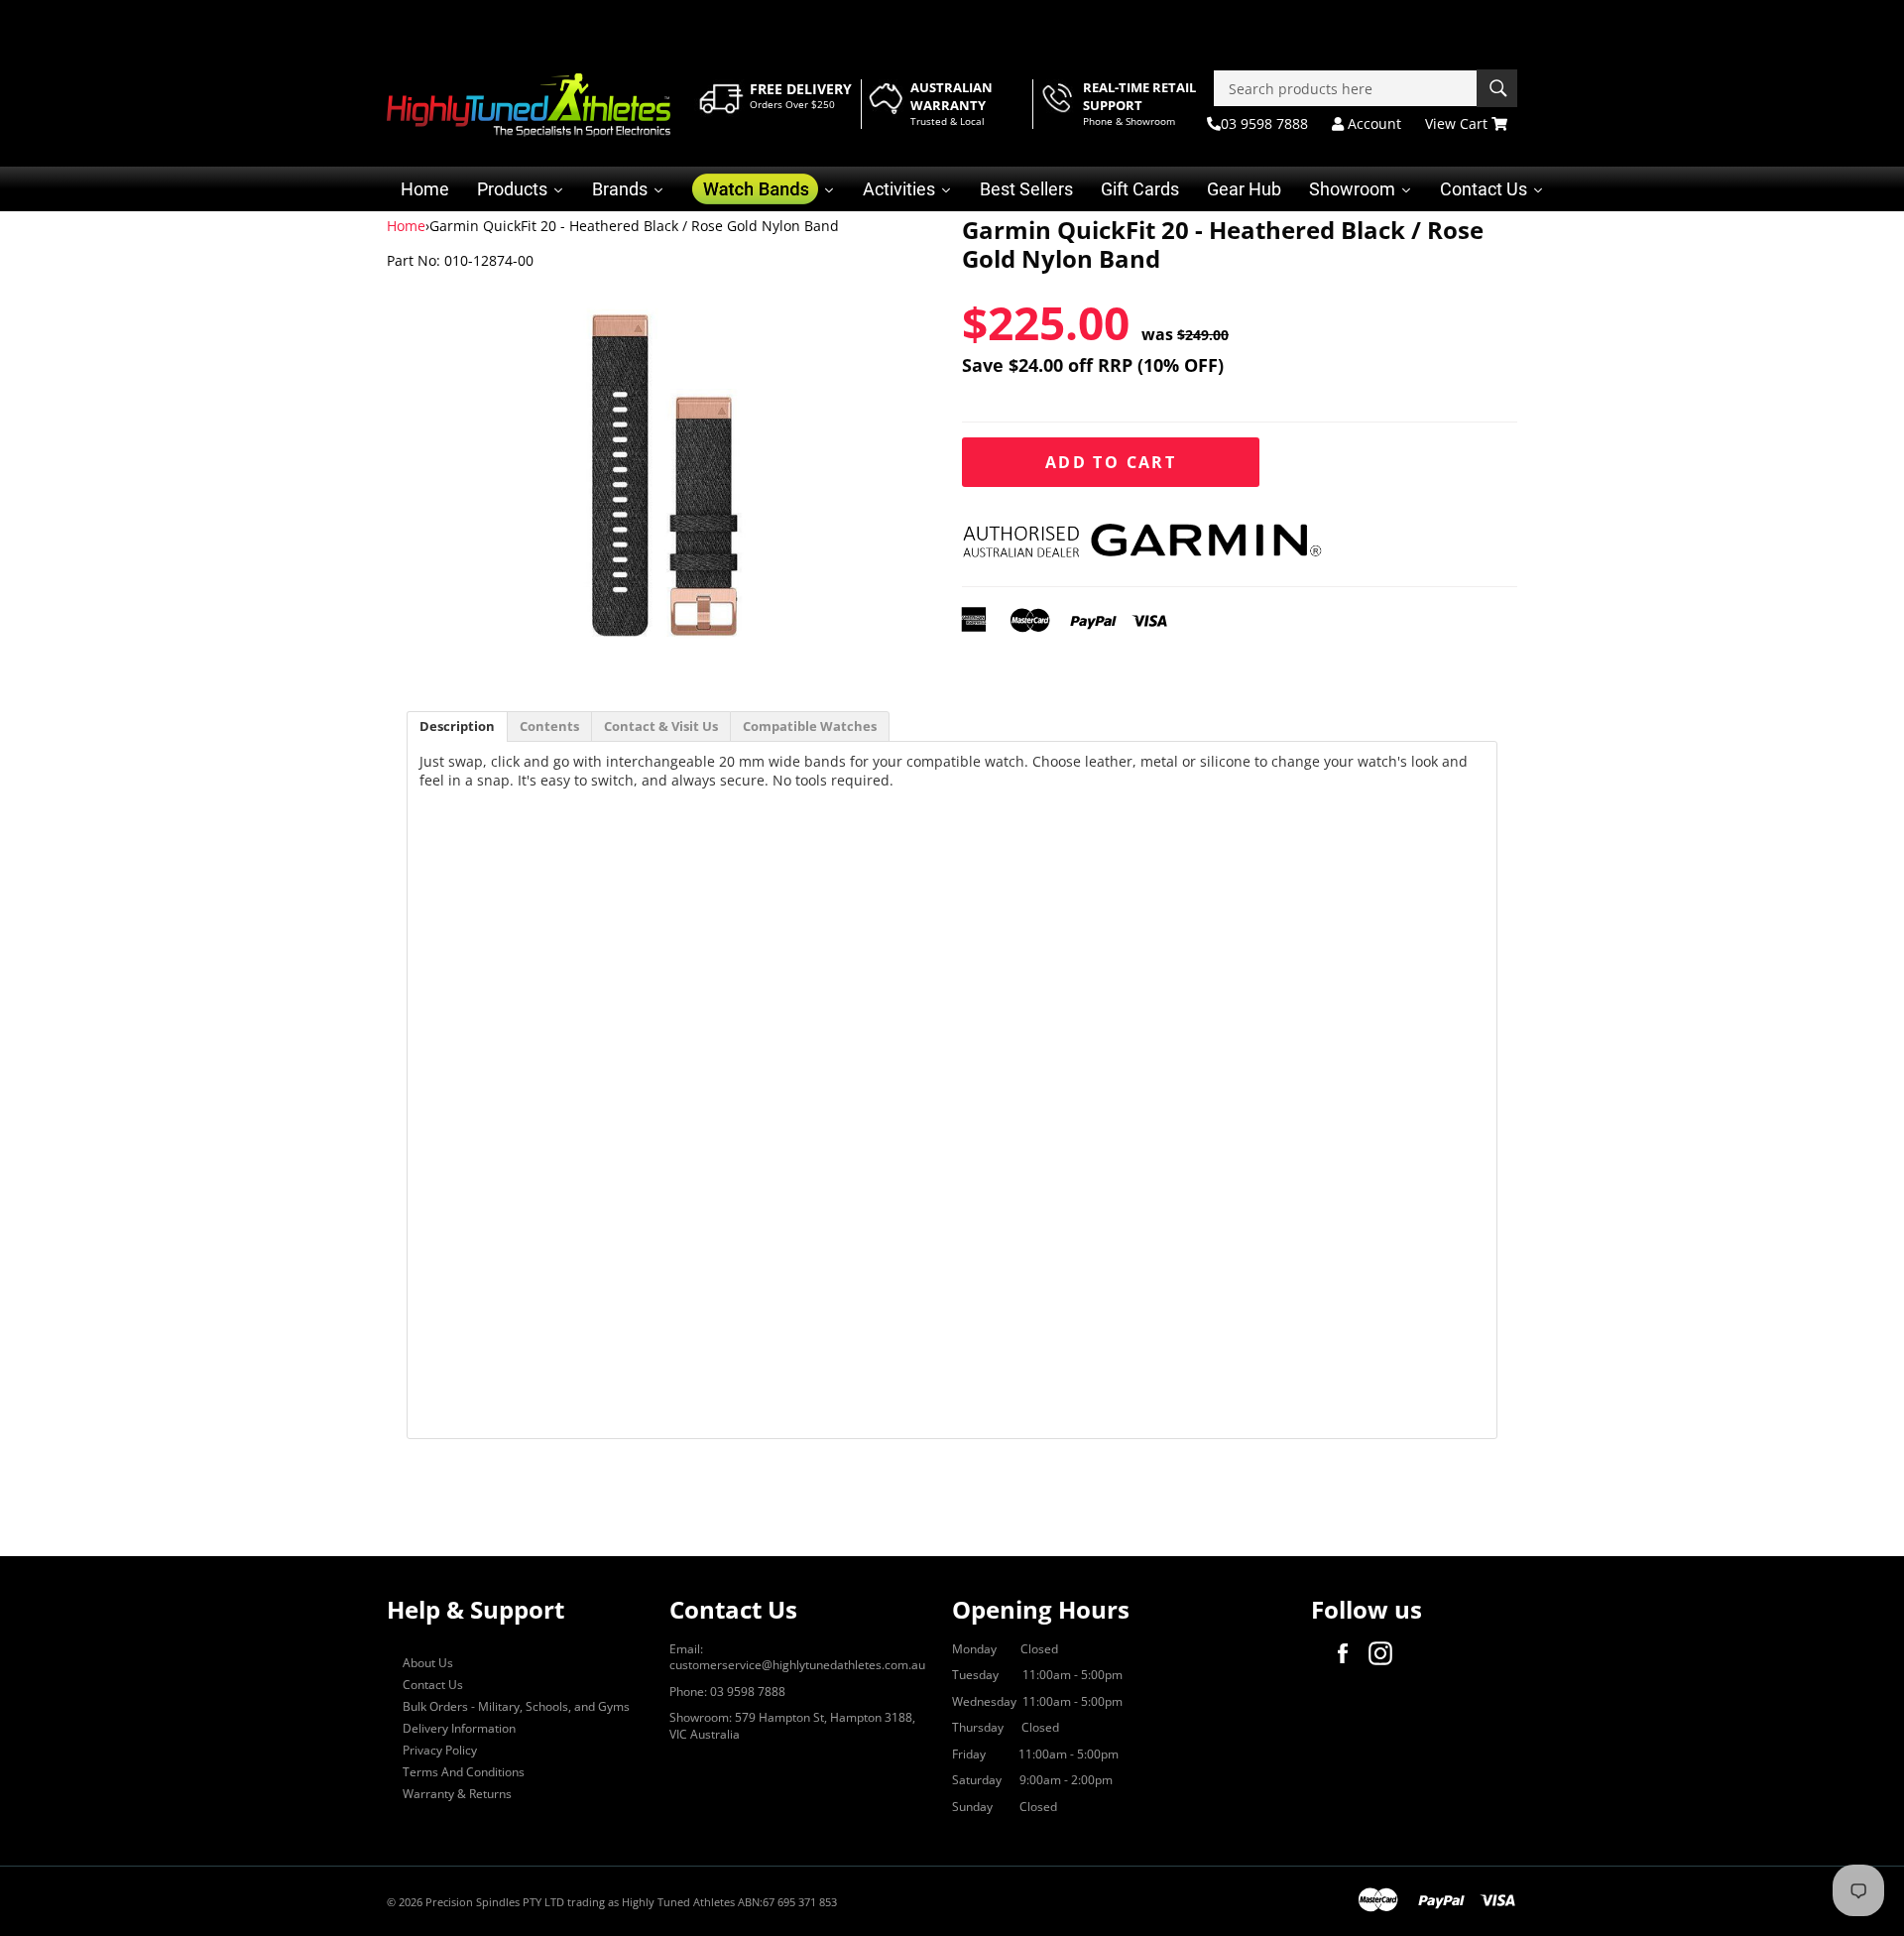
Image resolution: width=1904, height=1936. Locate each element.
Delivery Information (459, 1728)
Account (1372, 123)
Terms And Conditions (464, 1772)
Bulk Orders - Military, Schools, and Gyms (516, 1706)
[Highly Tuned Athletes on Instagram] (1385, 1653)
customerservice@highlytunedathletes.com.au (797, 1665)
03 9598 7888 (1264, 123)
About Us (428, 1663)
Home (406, 226)
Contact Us (433, 1685)
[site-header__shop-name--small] (529, 105)
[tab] (457, 726)
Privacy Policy (440, 1750)
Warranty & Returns (457, 1794)
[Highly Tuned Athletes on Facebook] (1348, 1653)
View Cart (1458, 123)
